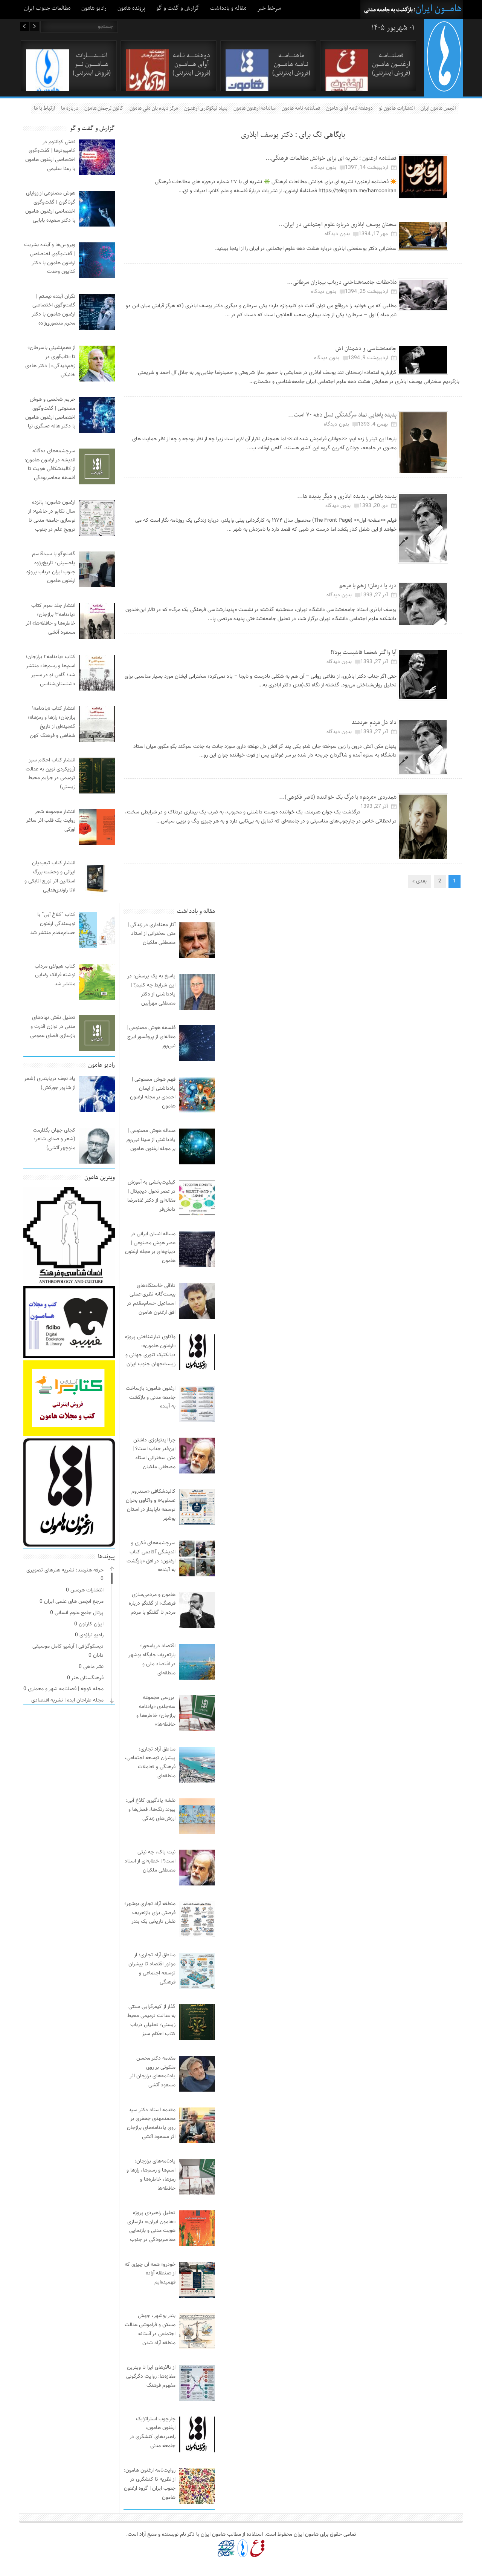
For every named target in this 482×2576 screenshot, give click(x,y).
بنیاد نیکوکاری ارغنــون (206, 108)
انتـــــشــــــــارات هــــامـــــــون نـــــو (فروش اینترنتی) (92, 64)
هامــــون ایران (439, 9)
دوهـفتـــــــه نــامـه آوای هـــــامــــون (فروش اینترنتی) (191, 64)
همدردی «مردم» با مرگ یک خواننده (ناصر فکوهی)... (338, 797)
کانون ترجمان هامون (104, 108)
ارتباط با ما (44, 108)
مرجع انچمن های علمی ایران (74, 1602)
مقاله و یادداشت (228, 8)
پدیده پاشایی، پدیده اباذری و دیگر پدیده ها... (347, 496)
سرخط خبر (269, 8)
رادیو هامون (94, 8)
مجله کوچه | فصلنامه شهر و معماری (66, 1689)
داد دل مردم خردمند (374, 723)
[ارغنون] (257, 2548)
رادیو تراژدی (92, 1635)
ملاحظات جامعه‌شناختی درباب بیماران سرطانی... (342, 282)
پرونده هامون (131, 8)
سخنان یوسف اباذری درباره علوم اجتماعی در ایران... (338, 225)
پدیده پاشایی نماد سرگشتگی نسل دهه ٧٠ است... (342, 415)
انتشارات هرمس (87, 1590)
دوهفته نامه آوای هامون (349, 108)
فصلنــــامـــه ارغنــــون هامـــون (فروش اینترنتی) (391, 64)
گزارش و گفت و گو (178, 8)
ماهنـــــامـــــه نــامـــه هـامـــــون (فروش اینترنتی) (291, 64)
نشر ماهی (93, 1667)
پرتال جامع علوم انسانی (79, 1613)
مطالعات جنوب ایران (47, 8)
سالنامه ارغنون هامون (255, 108)
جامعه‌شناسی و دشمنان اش (366, 349)
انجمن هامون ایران (438, 108)
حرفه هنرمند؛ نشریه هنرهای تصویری (65, 1570)
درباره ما (70, 108)
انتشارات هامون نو (397, 108)
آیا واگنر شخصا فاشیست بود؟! (364, 652)
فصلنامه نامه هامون (301, 108)
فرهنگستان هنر (87, 1678)
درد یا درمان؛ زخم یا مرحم (368, 586)
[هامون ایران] (444, 90)
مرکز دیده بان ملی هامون (154, 108)
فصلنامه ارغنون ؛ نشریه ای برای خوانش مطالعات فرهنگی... (331, 158)
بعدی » (419, 881)
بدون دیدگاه (324, 168)
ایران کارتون (91, 1624)
